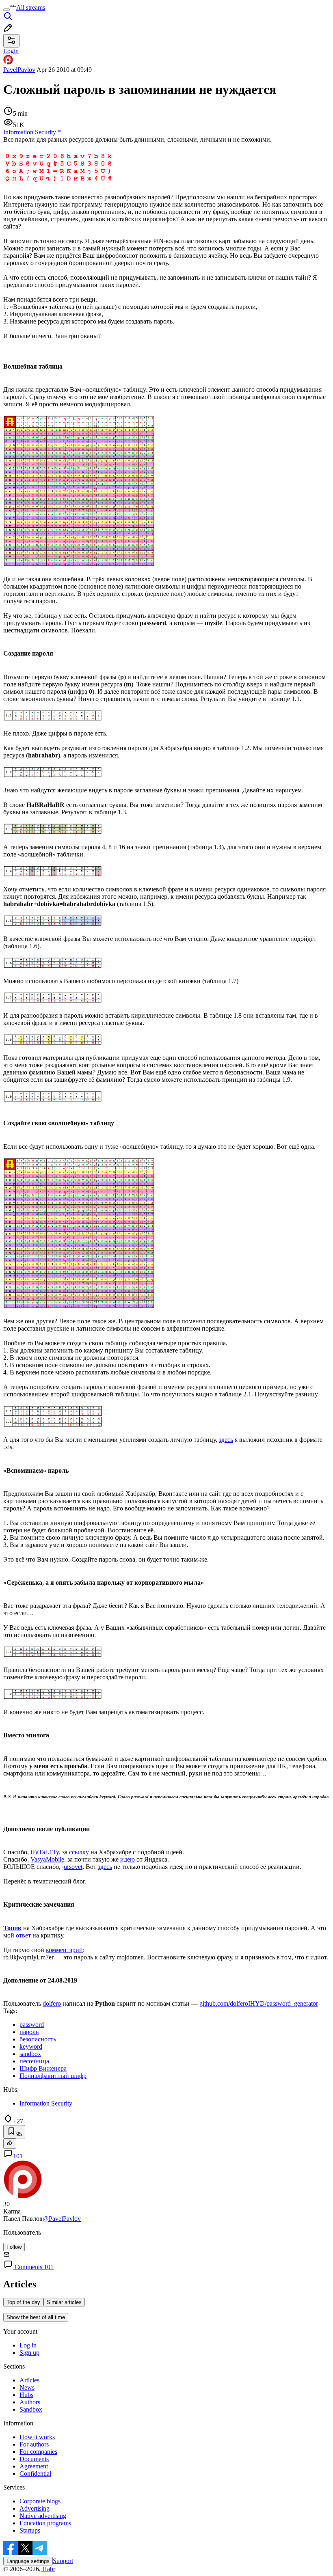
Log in (28, 2345)
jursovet (72, 1867)
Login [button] (11, 51)
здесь (226, 1440)
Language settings (28, 2561)
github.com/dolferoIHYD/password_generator (259, 2003)
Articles (29, 2380)
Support (63, 2561)
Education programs (45, 2523)
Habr (48, 2569)
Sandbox (31, 2409)
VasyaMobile (47, 1859)
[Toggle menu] (6, 10)
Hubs (26, 2395)
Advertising (35, 2508)
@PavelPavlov (62, 2219)
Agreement (34, 2466)
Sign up (29, 2353)
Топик (12, 1928)
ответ (23, 1935)
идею (128, 1859)
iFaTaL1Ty (45, 1852)
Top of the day (23, 2302)
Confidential (35, 2474)
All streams (31, 8)
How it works (37, 2437)
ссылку (79, 1852)
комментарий (64, 1950)
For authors (34, 2444)
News (27, 2387)
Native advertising (43, 2516)
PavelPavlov (19, 70)
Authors (30, 2402)
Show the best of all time (36, 2317)
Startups (30, 2530)
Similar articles (64, 2302)
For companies (38, 2452)
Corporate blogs (40, 2501)
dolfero (52, 2003)
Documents (34, 2459)
